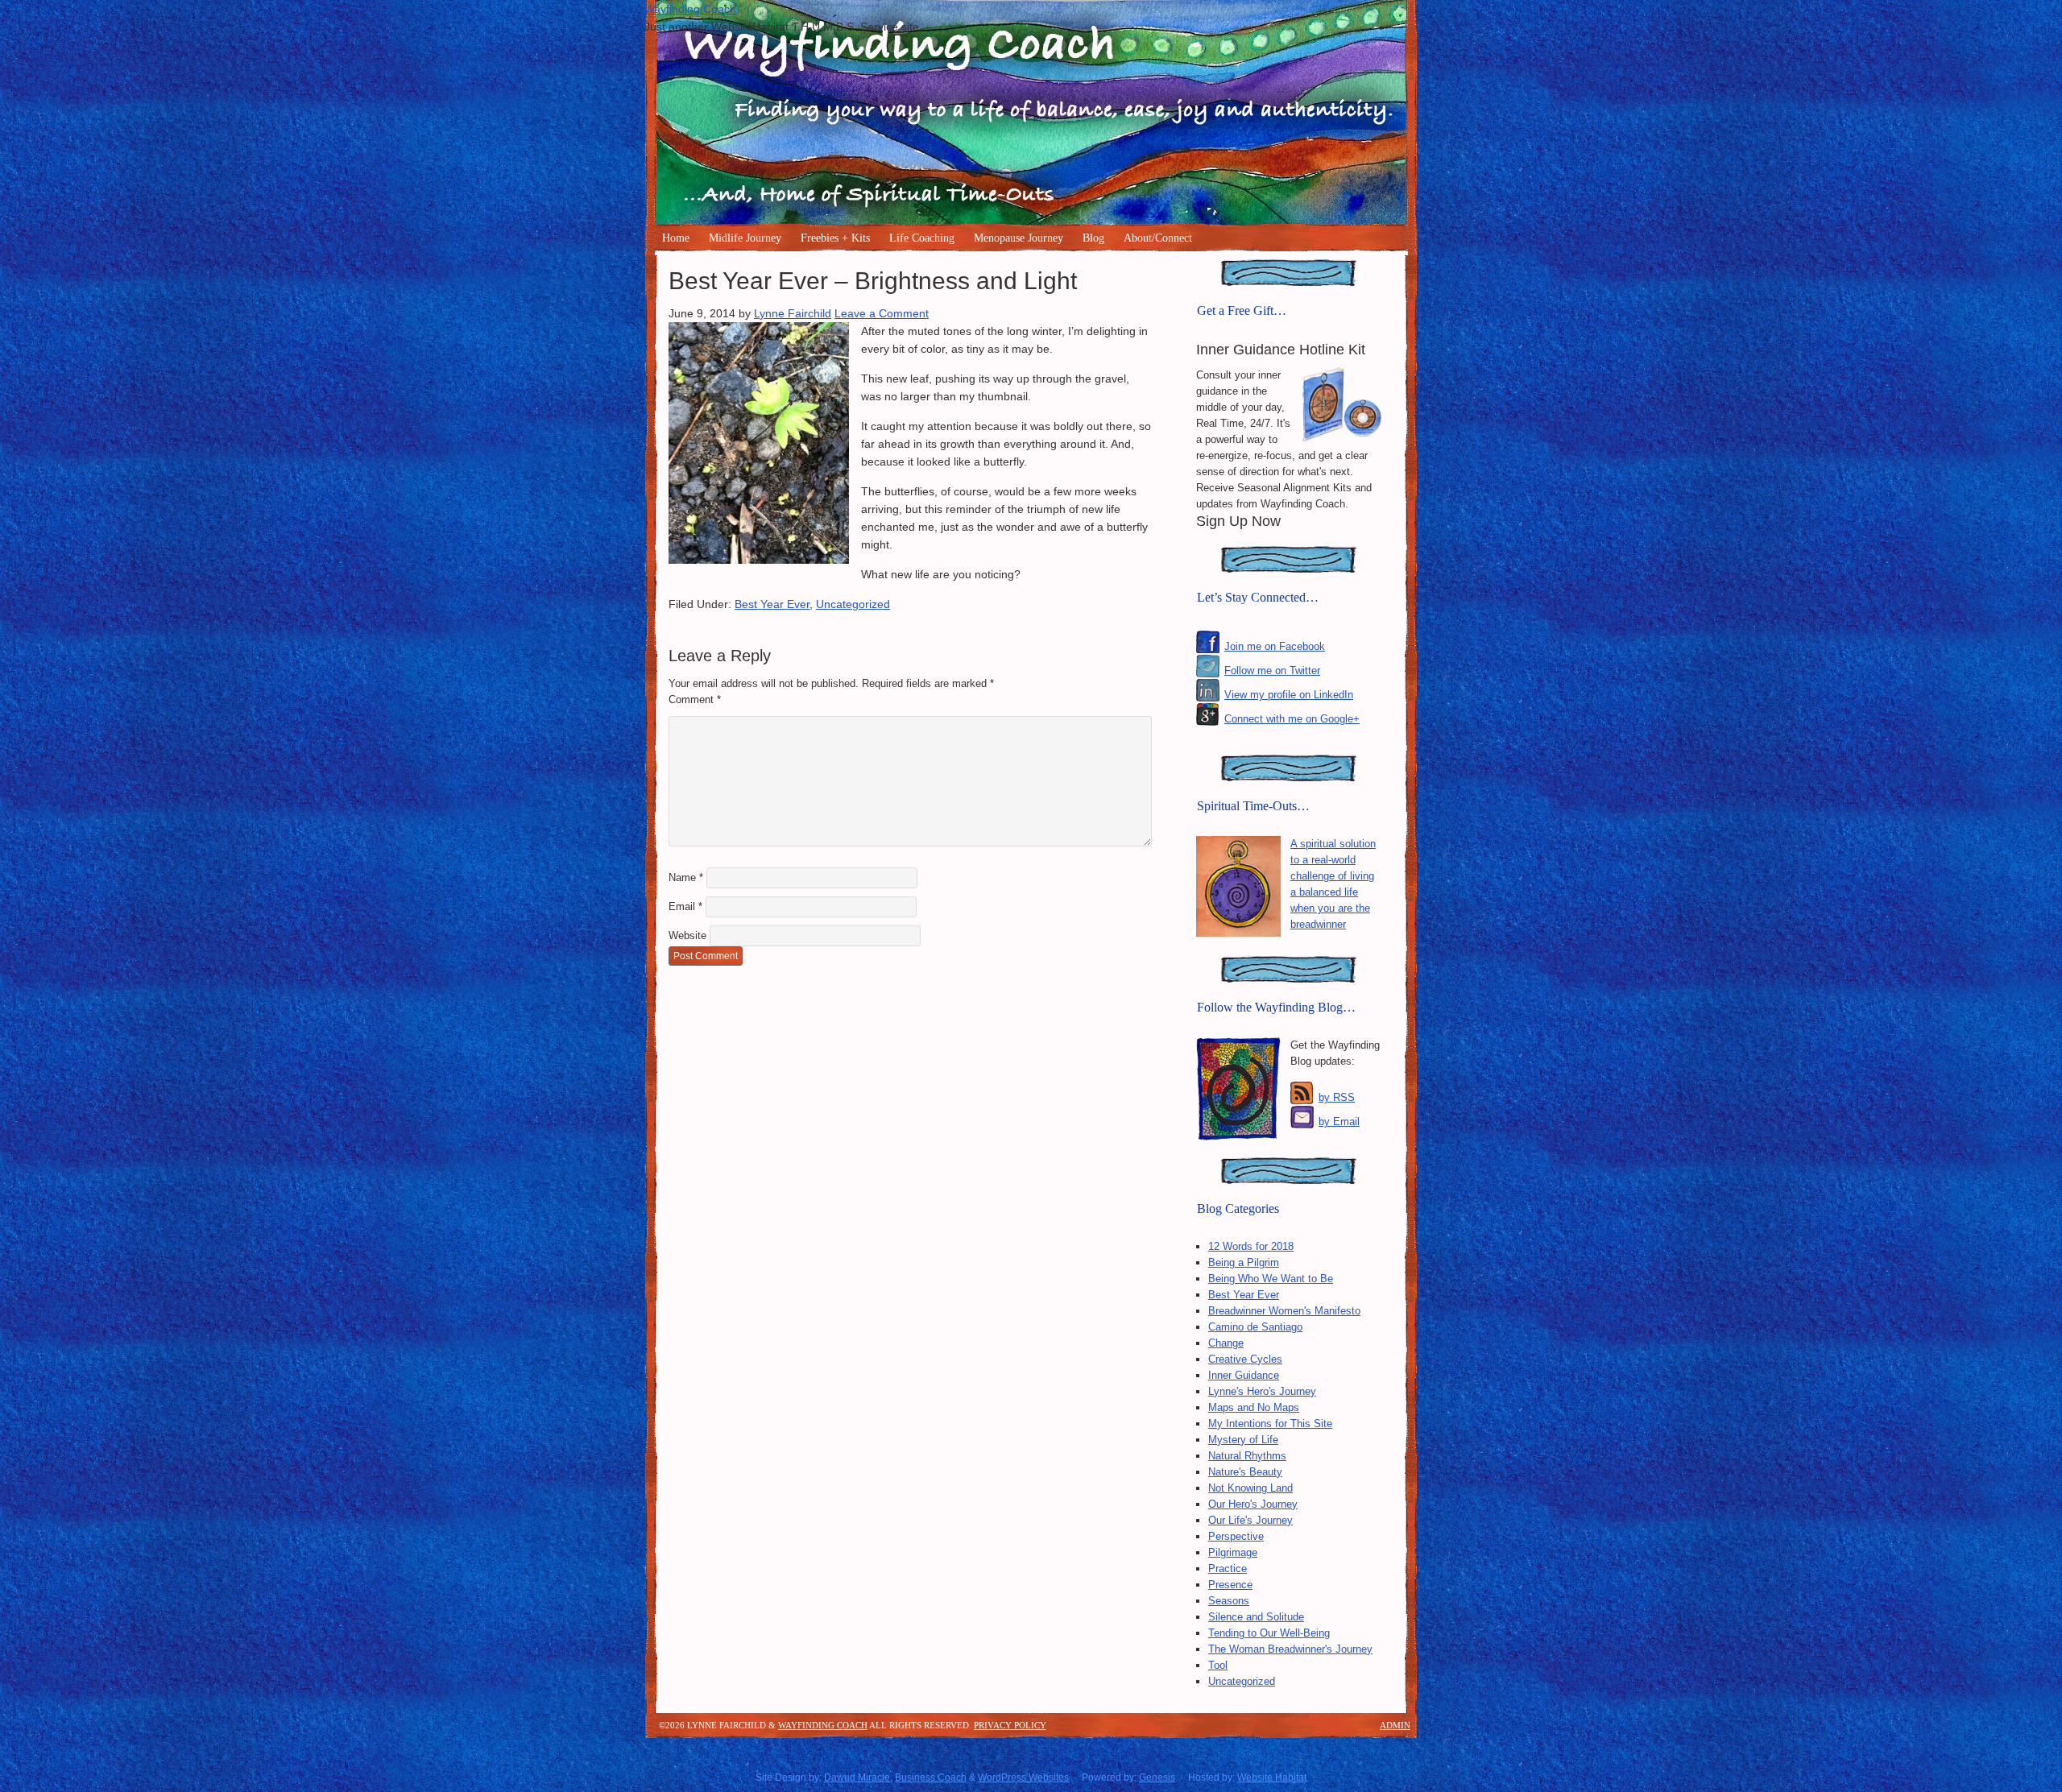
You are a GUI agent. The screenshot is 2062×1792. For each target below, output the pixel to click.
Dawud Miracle (857, 1778)
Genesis (1157, 1778)
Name (686, 877)
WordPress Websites (1023, 1778)
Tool (1218, 1665)
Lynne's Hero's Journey (1262, 1391)
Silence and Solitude (1256, 1617)
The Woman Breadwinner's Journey (1290, 1649)
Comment (695, 699)
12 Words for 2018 (1251, 1246)
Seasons (1229, 1601)
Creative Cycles (1245, 1359)
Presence (1230, 1585)
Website (687, 935)
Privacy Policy (1010, 1725)
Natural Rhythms (1247, 1456)
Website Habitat (1272, 1778)
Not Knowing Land (1250, 1488)
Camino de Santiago (1255, 1327)
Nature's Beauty (1245, 1472)
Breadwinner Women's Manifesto (1284, 1311)
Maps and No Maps (1254, 1407)
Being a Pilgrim (1244, 1262)
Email (685, 906)
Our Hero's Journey (1253, 1504)
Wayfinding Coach (690, 9)
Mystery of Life (1243, 1440)
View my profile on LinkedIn (1289, 695)
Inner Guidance (1244, 1375)
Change (1226, 1343)
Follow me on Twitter (1272, 670)
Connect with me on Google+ (1292, 719)
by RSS (1337, 1097)
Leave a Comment (882, 313)
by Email (1339, 1122)
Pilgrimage (1233, 1552)
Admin (1395, 1725)
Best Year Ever (772, 604)
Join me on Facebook (1275, 646)
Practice (1228, 1569)
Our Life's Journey (1250, 1520)
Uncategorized (853, 604)
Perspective (1236, 1536)
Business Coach (931, 1778)
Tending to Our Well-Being (1269, 1633)
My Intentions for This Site (1270, 1424)
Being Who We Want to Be (1271, 1279)
